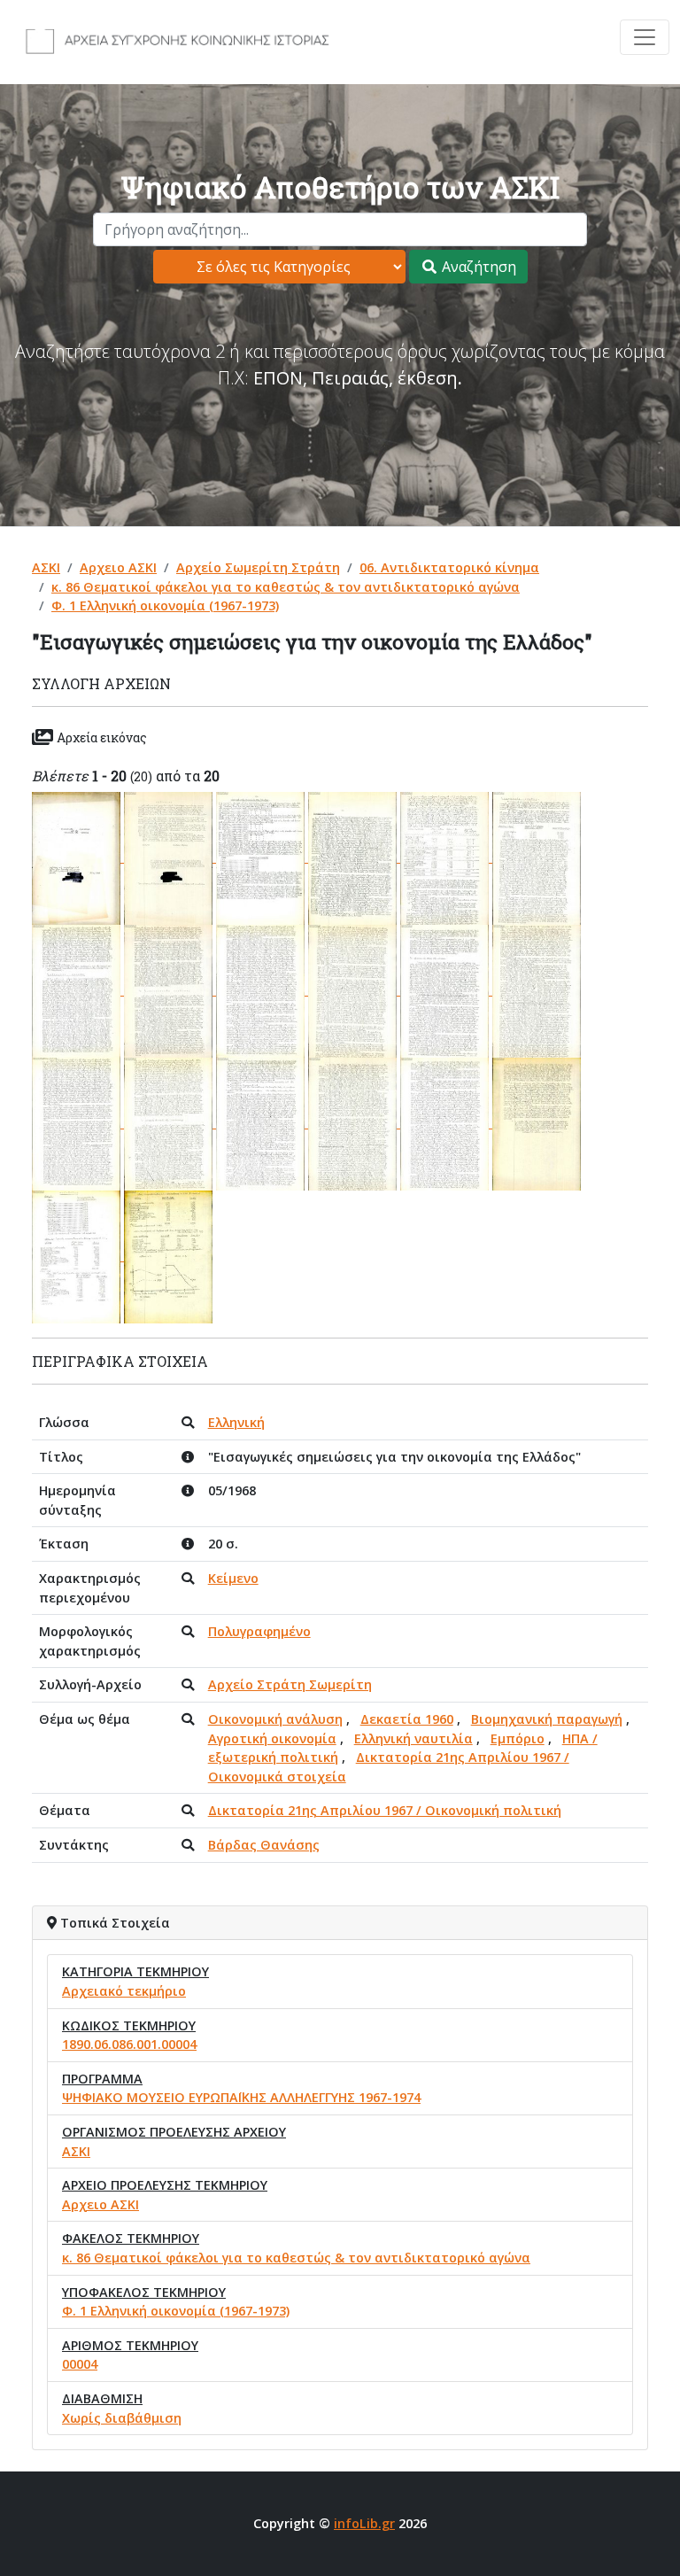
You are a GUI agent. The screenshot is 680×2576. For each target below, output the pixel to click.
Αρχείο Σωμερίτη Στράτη (258, 567)
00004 (80, 2364)
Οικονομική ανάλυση (275, 1719)
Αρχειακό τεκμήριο (124, 1991)
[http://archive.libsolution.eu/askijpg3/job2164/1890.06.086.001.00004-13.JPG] (78, 1123)
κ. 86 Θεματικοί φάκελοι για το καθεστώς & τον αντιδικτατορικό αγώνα (286, 587)
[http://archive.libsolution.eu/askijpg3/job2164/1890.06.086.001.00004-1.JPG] (78, 857)
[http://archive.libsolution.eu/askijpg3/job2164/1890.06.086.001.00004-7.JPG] (78, 990)
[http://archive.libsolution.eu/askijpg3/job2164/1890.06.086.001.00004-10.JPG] (354, 990)
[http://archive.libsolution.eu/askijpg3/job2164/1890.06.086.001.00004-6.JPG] (537, 857)
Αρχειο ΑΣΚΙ (118, 567)
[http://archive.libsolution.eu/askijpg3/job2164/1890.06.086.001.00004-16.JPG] (354, 1123)
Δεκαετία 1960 (407, 1719)
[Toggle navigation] (645, 37)
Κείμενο (233, 1578)
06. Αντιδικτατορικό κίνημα (449, 567)
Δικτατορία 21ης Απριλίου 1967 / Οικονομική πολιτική (385, 1810)
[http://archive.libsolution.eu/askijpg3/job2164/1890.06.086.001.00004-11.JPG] (446, 990)
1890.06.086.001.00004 (129, 2044)
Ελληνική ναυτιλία (413, 1738)
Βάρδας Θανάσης (264, 1845)
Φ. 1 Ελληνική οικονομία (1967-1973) (165, 605)
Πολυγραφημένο (259, 1631)
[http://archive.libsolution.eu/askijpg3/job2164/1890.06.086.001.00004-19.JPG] (78, 1256)
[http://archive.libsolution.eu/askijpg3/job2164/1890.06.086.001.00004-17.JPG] (446, 1123)
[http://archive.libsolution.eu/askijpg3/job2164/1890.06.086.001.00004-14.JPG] (170, 1123)
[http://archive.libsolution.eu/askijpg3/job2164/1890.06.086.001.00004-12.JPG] (537, 990)
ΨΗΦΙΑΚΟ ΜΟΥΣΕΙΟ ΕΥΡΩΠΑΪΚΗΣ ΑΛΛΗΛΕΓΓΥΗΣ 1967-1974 (241, 2097)
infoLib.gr (364, 2523)
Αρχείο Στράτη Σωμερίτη (290, 1684)
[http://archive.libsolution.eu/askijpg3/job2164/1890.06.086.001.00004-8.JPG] (170, 990)
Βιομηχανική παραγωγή (547, 1719)
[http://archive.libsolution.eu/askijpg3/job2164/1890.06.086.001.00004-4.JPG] (354, 857)
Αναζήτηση (477, 267)
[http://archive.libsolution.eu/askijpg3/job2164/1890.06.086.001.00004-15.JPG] (262, 1123)
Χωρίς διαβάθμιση (122, 2418)
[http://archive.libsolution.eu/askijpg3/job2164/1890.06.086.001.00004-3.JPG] (262, 857)
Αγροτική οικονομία (272, 1738)
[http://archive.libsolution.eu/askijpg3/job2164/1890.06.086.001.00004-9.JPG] (262, 990)
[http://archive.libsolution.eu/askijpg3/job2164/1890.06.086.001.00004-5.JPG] (446, 857)
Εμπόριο (518, 1738)
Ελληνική (236, 1422)
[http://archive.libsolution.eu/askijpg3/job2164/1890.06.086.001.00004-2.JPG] (170, 857)
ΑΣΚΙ (46, 567)
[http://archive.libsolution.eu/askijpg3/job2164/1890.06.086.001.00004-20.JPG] (168, 1256)
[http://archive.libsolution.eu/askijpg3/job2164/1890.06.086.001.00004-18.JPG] (537, 1123)
